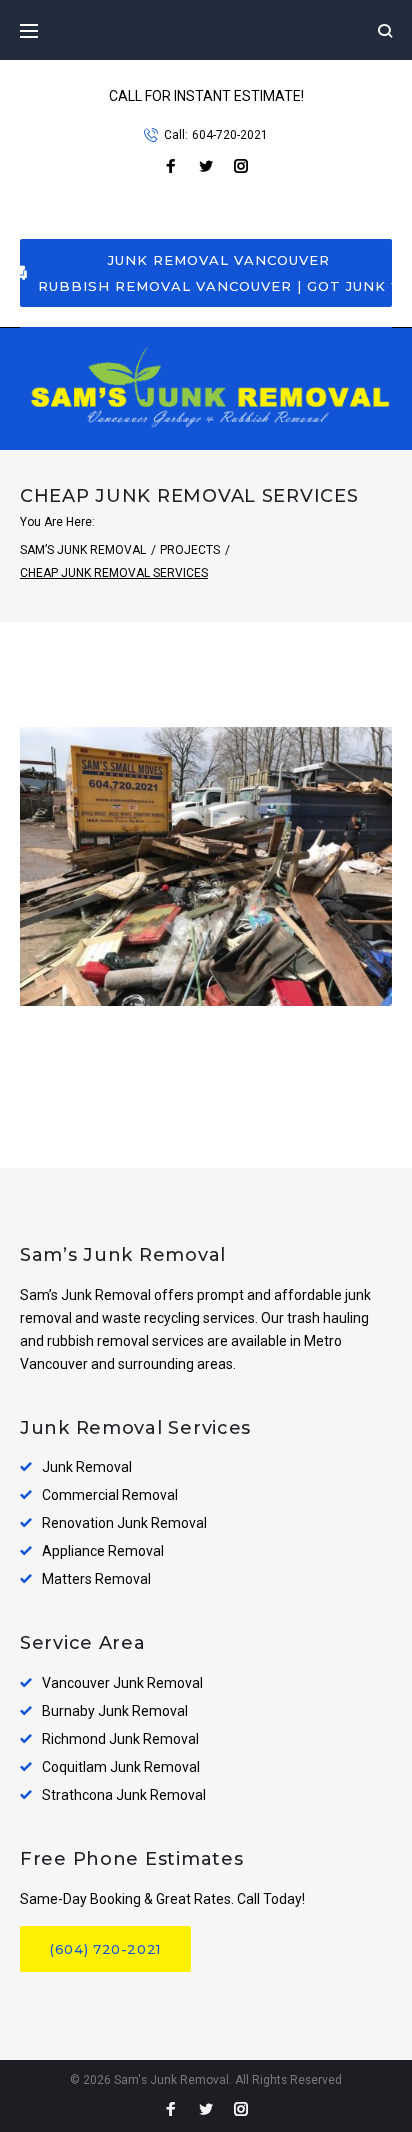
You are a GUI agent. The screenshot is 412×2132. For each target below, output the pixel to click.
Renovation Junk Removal (124, 1523)
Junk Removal (87, 1467)
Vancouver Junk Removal (122, 1683)
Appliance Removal (103, 1551)
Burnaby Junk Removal (115, 1711)
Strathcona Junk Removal (124, 1795)
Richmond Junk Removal (120, 1739)
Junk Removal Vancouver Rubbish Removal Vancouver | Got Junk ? (215, 273)
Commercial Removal (110, 1495)
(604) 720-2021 (105, 1949)
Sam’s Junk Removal (83, 550)
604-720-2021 (230, 135)
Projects (190, 550)
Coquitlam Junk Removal (121, 1767)
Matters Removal (96, 1579)
